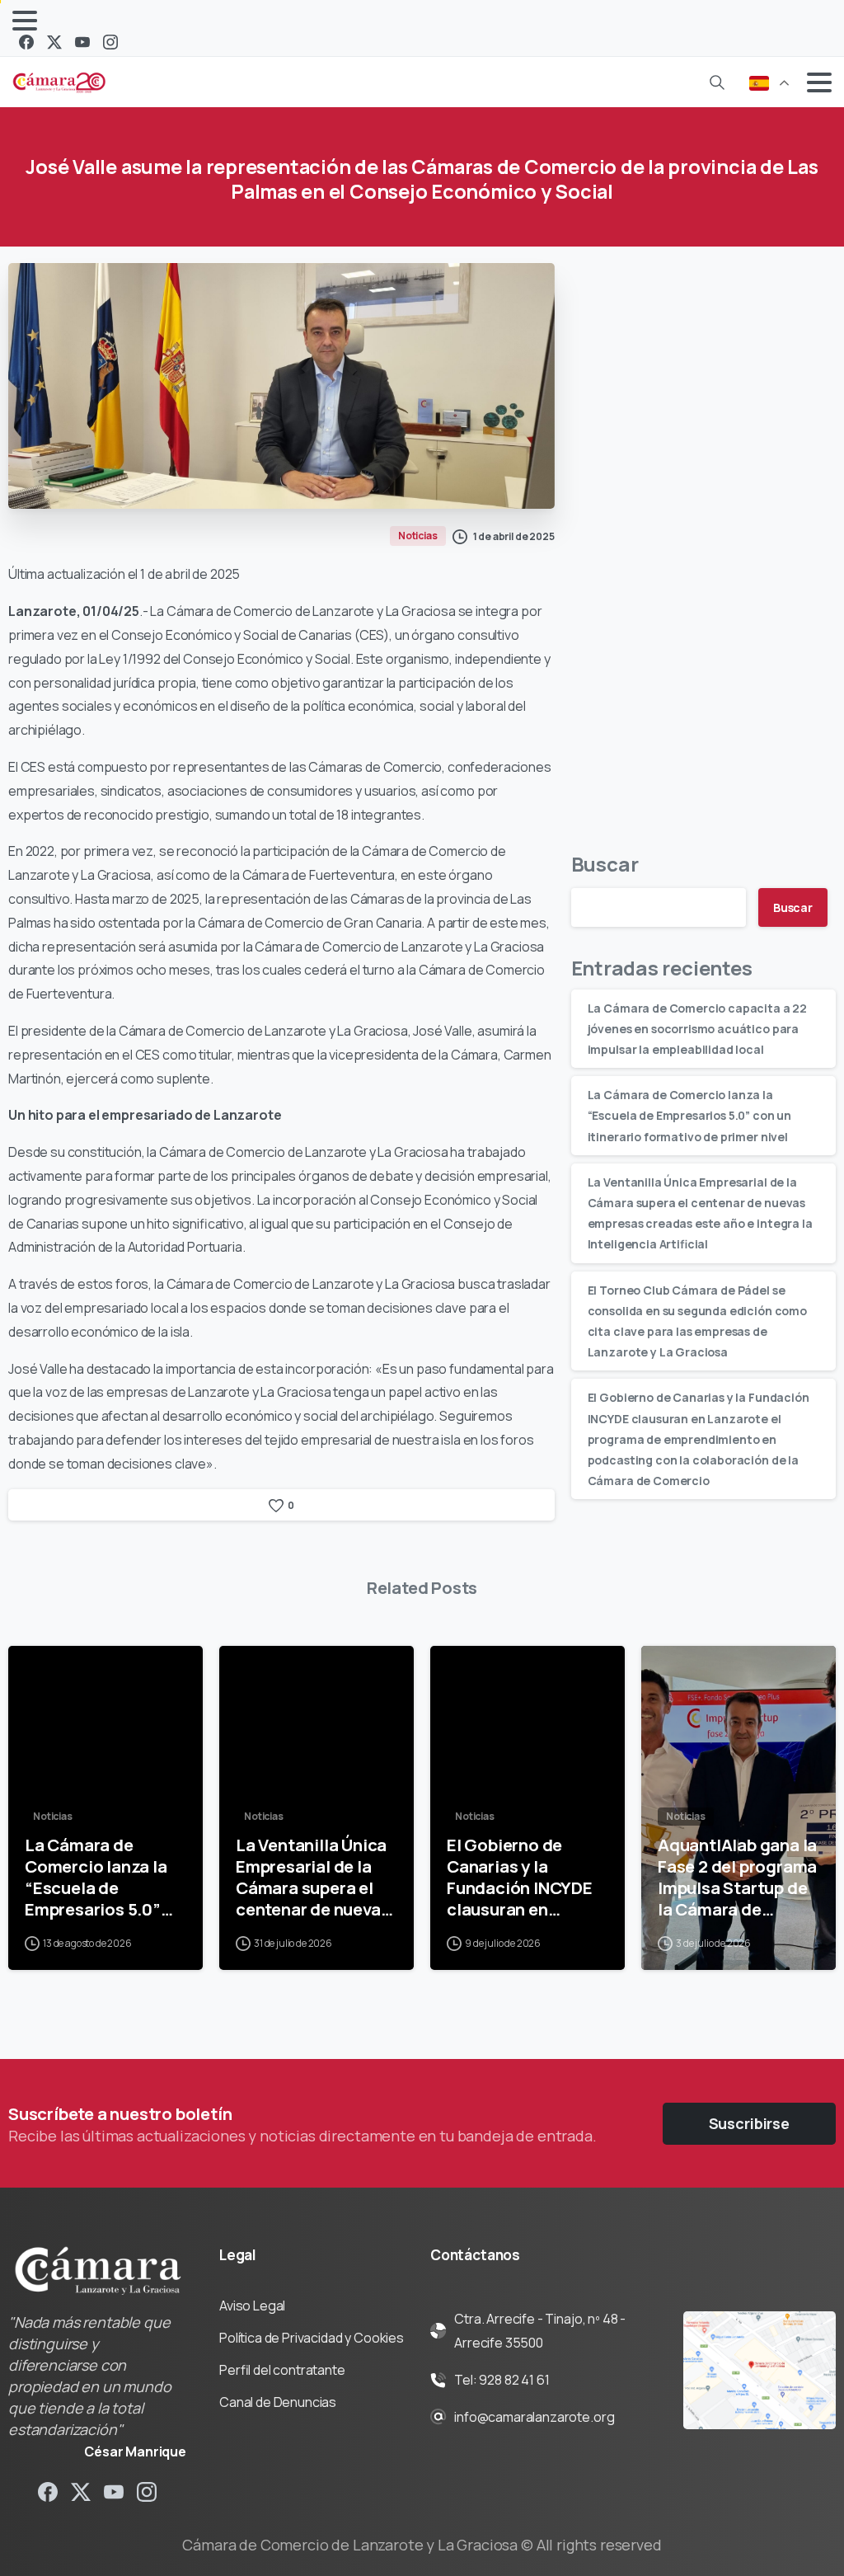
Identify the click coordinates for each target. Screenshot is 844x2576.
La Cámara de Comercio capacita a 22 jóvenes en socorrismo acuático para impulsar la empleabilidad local (697, 1029)
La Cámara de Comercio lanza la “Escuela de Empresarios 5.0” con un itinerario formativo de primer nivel (689, 1115)
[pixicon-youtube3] (114, 2491)
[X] (54, 42)
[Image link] (760, 2371)
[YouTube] (82, 42)
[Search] (717, 82)
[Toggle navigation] (25, 21)
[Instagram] (110, 42)
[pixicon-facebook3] (48, 2491)
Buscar (605, 864)
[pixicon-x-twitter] (81, 2491)
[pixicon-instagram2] (147, 2491)
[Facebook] (26, 42)
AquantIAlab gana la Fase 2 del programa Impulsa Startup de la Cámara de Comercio (737, 1877)
